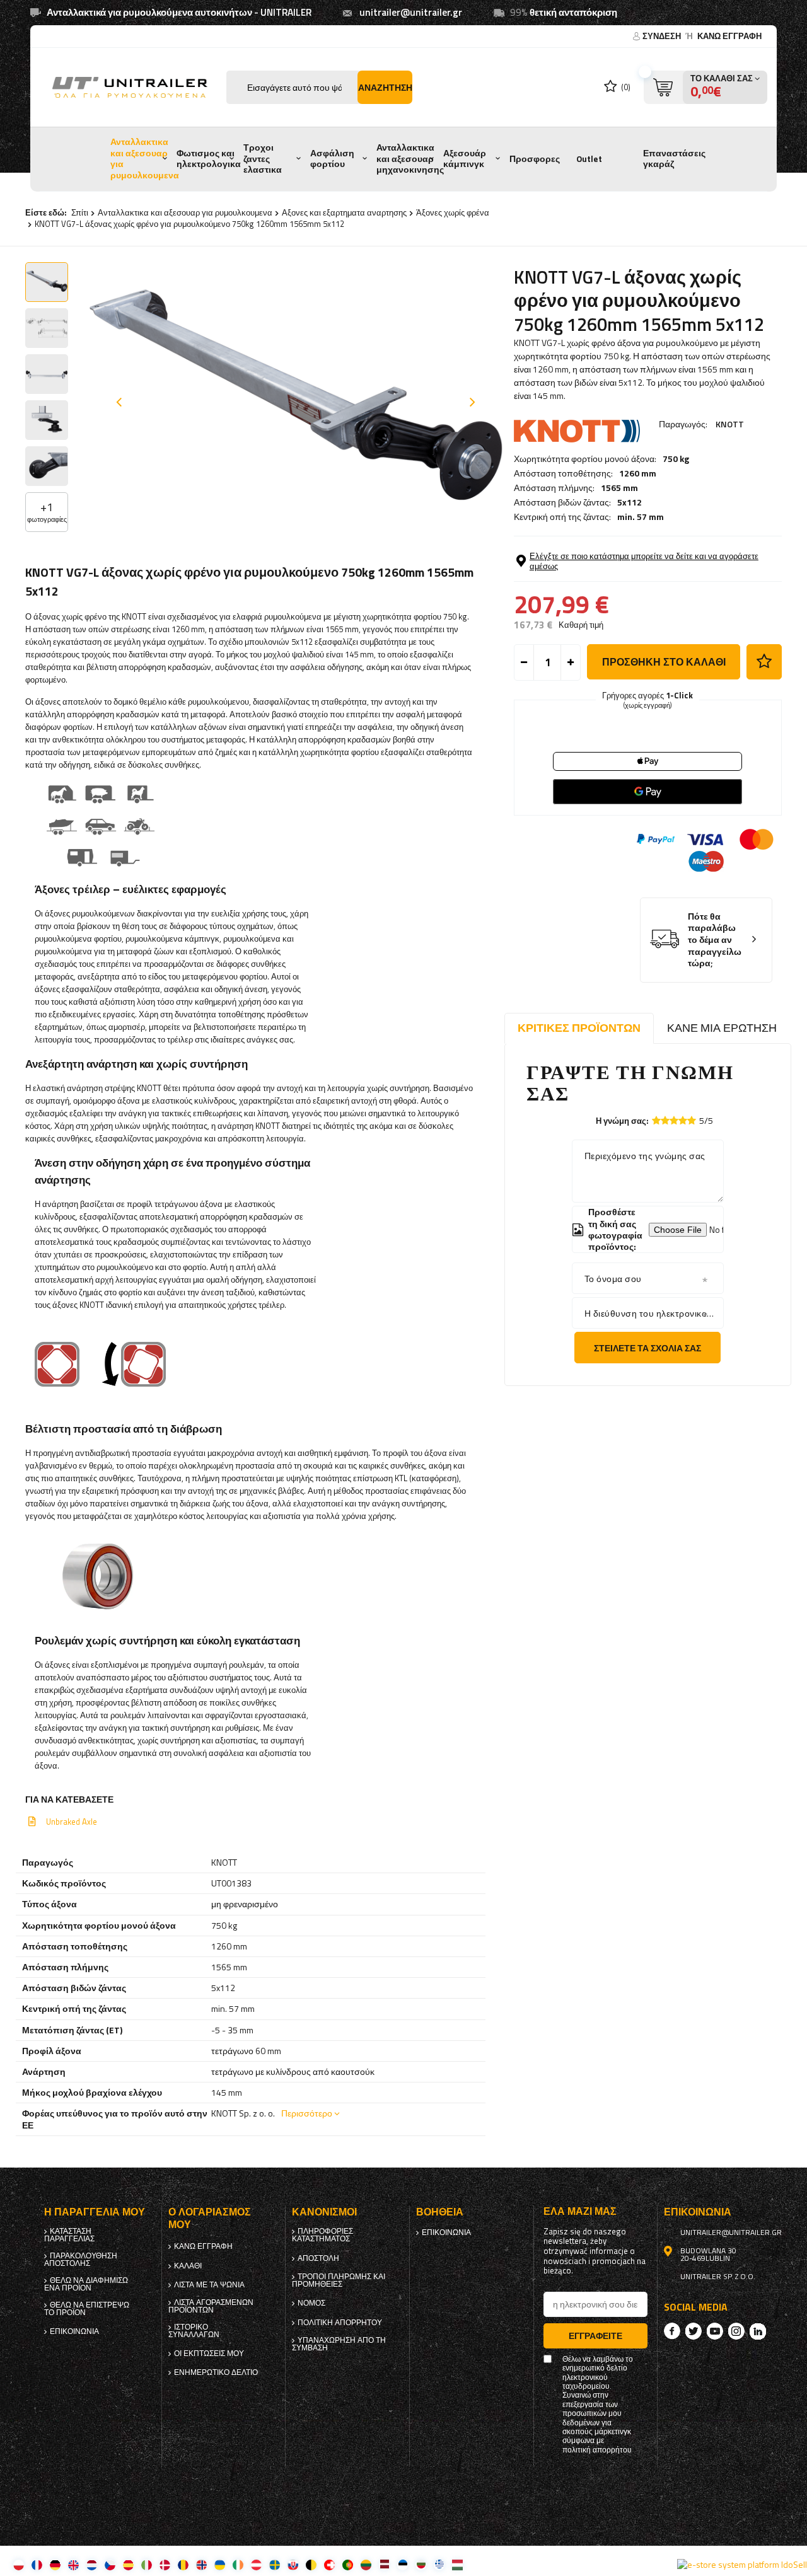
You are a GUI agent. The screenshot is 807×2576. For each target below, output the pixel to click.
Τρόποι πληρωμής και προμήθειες (339, 2280)
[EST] (403, 2564)
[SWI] (329, 2564)
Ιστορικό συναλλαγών (194, 2331)
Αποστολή (318, 2258)
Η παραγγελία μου (95, 2212)
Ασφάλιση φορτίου (332, 159)
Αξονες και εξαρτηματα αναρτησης (344, 212)
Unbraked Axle (71, 1822)
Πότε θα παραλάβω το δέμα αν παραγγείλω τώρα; (715, 940)
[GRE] (439, 2564)
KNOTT (730, 424)
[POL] (19, 2564)
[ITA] (147, 2564)
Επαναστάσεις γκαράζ (674, 159)
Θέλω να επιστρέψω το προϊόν (87, 2309)
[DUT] (92, 2564)
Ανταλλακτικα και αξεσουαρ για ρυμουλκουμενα (145, 159)
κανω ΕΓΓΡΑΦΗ (729, 36)
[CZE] (110, 2564)
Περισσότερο (307, 2113)
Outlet (589, 159)
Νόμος (311, 2303)
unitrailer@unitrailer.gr (411, 12)
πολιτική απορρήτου (340, 2323)
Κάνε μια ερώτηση (722, 1028)
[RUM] (183, 2564)
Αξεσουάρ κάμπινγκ (465, 159)
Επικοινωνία (74, 2331)
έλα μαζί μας (580, 2211)
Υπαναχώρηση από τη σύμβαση (339, 2344)
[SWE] (275, 2564)
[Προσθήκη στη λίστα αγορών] (764, 662)
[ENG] (73, 2564)
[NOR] (201, 2564)
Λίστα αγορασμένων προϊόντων (211, 2306)
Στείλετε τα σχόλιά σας (647, 1348)
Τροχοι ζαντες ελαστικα (263, 159)
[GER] (55, 2564)
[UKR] (220, 2564)
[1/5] (656, 1120)
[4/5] (683, 1120)
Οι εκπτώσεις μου (209, 2354)
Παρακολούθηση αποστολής (81, 2260)
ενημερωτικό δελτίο (216, 2372)
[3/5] (674, 1120)
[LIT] (366, 2564)
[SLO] (293, 2564)
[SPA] (128, 2564)
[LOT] (384, 2564)
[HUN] (457, 2564)
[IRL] (238, 2564)
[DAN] (165, 2564)
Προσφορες (535, 159)
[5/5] (692, 1120)
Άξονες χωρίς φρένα (453, 212)
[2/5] (665, 1120)
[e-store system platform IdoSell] (742, 2565)
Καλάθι (188, 2266)
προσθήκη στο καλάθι (664, 662)
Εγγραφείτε (595, 2336)
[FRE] (37, 2564)
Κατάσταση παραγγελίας (69, 2235)
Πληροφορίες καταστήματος (322, 2235)
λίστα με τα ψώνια (209, 2285)
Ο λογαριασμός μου (210, 2219)
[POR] (348, 2564)
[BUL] (421, 2564)
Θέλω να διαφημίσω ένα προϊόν (86, 2284)
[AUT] (256, 2564)
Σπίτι (80, 212)
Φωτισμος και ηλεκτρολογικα (209, 159)
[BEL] (311, 2564)
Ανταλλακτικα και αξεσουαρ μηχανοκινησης (410, 159)
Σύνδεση (663, 36)
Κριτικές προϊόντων (579, 1028)
